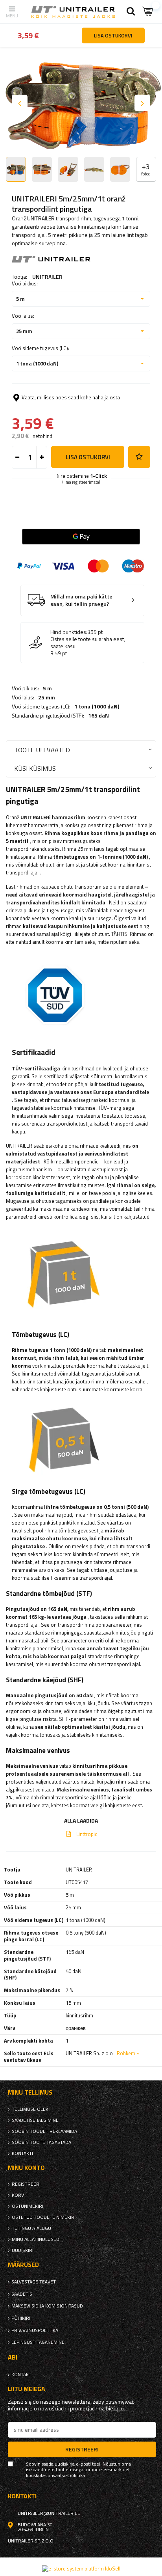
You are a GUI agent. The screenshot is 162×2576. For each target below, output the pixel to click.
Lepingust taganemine (38, 2342)
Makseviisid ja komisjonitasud (47, 2306)
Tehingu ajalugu (31, 2228)
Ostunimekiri (28, 2206)
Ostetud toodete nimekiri (44, 2217)
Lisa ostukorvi (88, 457)
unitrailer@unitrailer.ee (49, 2513)
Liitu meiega (27, 2389)
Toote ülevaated (42, 750)
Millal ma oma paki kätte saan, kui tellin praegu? (81, 600)
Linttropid (87, 1834)
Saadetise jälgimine (35, 2120)
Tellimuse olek (30, 2109)
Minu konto (26, 2168)
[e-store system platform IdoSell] (81, 2569)
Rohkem (126, 2053)
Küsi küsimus (35, 768)
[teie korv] (148, 12)
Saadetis (22, 2294)
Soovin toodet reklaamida (44, 2131)
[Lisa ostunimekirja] (139, 457)
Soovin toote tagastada (41, 2142)
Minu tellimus (30, 2092)
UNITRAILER (47, 277)
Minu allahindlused (36, 2239)
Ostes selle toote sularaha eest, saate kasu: (88, 643)
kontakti (22, 2153)
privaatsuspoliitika (35, 2330)
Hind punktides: (69, 632)
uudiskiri (23, 2250)
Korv (18, 2195)
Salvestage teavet (34, 2282)
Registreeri (26, 2184)
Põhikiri (21, 2318)
